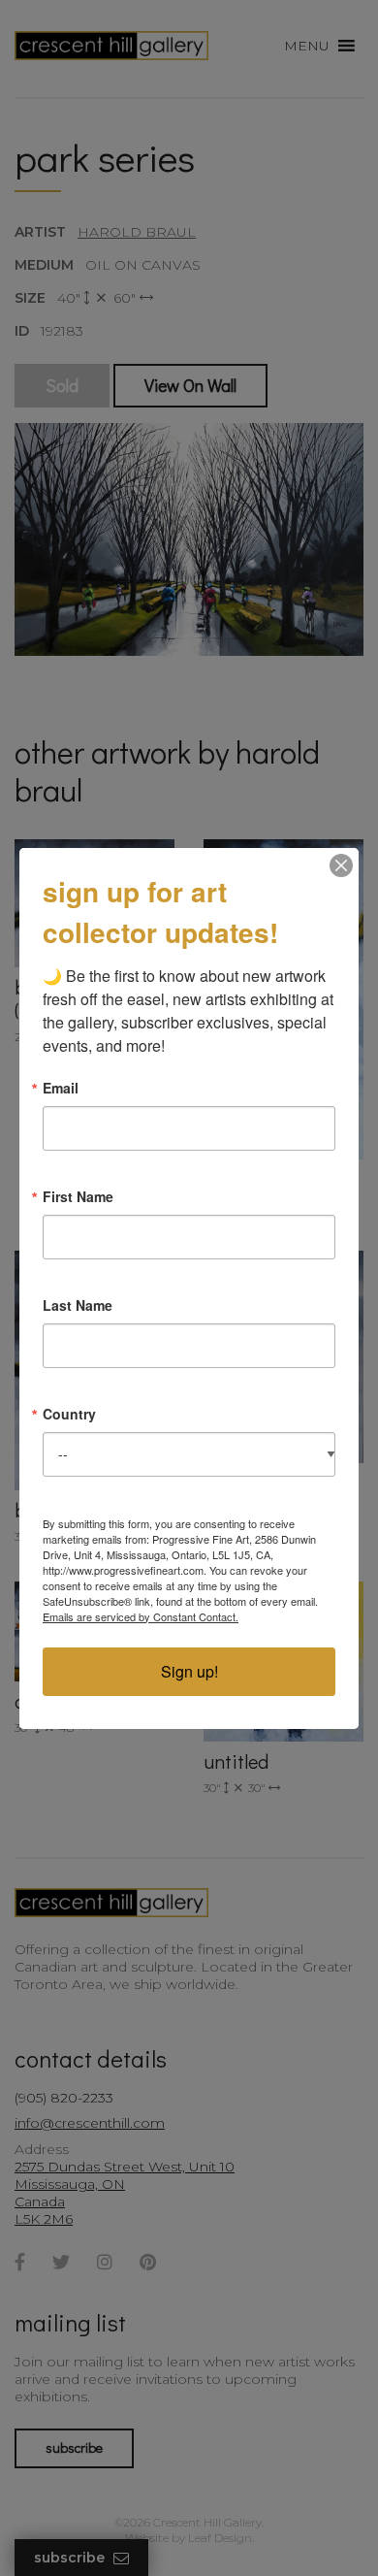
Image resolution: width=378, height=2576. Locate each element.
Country (69, 1414)
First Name (78, 1196)
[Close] (341, 865)
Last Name (78, 1305)
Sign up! (189, 1671)
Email (61, 1088)
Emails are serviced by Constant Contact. (141, 1616)
